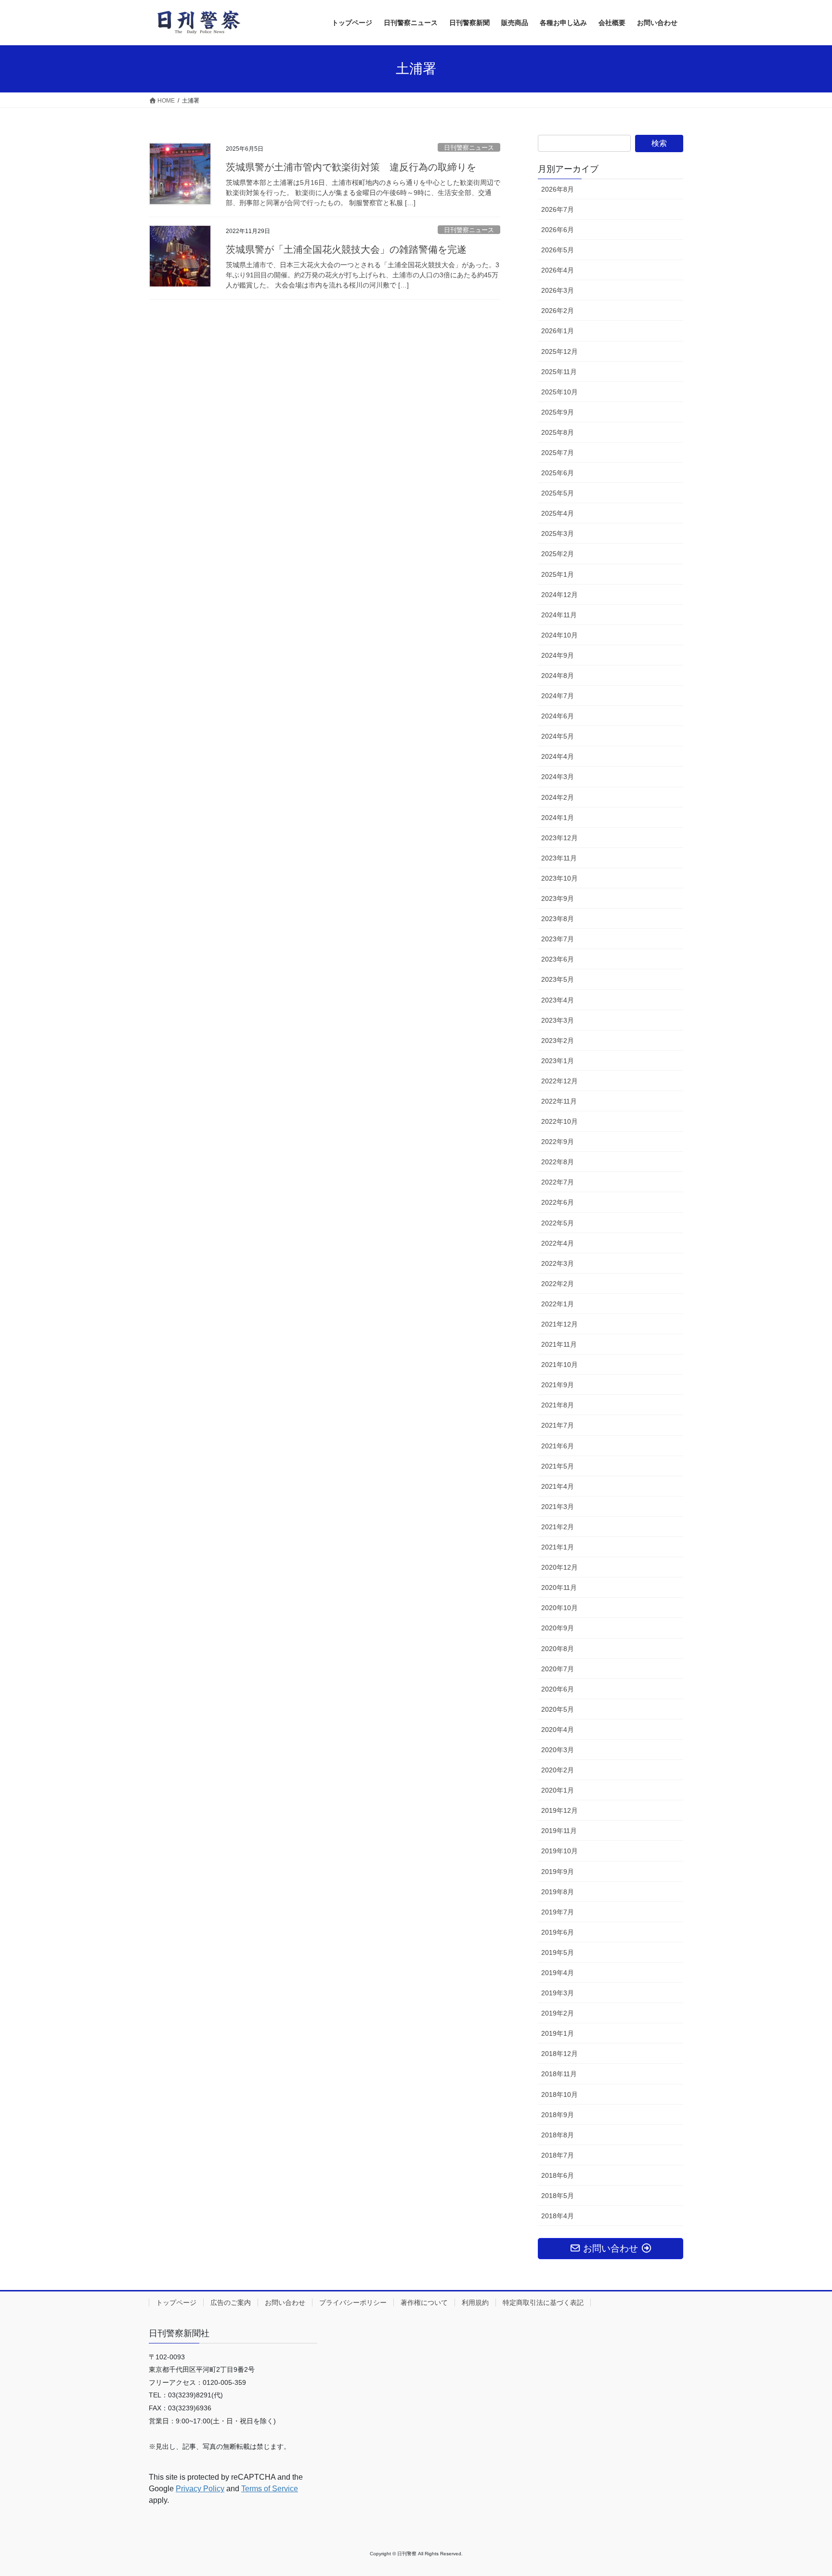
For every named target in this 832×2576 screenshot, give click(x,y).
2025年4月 (558, 513)
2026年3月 (558, 290)
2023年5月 (558, 979)
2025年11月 (559, 372)
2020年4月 (558, 1730)
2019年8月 (558, 1892)
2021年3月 (558, 1507)
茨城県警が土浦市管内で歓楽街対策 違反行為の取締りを (351, 167)
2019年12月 (559, 1810)
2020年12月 (559, 1567)
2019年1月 (558, 2033)
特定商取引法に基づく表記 (543, 2303)
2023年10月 (559, 878)
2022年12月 (559, 1081)
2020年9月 (558, 1628)
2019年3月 (558, 1993)
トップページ (176, 2303)
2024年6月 (558, 716)
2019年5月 (558, 1952)
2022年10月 (559, 1121)
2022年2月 (558, 1284)
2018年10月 (559, 2095)
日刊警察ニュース (469, 148)
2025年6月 (558, 473)
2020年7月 (558, 1669)
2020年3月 (558, 1750)
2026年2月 (558, 311)
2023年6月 (558, 959)
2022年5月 (558, 1223)
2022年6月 (558, 1202)
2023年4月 (558, 1000)
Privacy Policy (200, 2489)
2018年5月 (558, 2196)
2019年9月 (558, 1872)
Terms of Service (270, 2489)
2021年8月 (558, 1405)
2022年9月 (558, 1142)
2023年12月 (559, 838)
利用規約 (475, 2303)
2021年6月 (558, 1446)
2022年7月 (558, 1182)
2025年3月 (558, 533)
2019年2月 (558, 2013)
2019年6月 (558, 1932)
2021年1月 (558, 1547)
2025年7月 (558, 453)
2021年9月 (558, 1385)
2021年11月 (559, 1344)
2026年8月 (558, 189)
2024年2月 (558, 797)
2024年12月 (559, 595)
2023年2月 (558, 1041)
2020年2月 (558, 1770)
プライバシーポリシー (353, 2303)
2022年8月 (558, 1162)
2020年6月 (558, 1689)
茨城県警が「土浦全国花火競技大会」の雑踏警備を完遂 (346, 249)
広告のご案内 (231, 2303)
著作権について (424, 2303)
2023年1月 (558, 1061)
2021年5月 (558, 1466)
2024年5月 (558, 736)
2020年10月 (559, 1608)
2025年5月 (558, 493)
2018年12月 (559, 2054)
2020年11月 (559, 1587)
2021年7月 (558, 1425)
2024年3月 (558, 777)
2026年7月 (558, 209)
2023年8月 (558, 919)
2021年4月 (558, 1486)
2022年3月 (558, 1263)
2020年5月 (558, 1709)
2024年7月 (558, 696)
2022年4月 (558, 1243)
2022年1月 (558, 1304)
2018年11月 (559, 2074)
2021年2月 (558, 1527)
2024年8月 (558, 676)
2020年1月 (558, 1790)
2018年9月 (558, 2115)
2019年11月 (559, 1831)
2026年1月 (558, 331)
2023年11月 (559, 858)
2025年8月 (558, 432)
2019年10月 (559, 1851)
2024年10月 (559, 635)
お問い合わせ (285, 2303)
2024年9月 (558, 655)
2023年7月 (558, 939)
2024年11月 (559, 615)
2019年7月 (558, 1912)
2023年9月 (558, 898)
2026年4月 (558, 270)
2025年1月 (558, 574)
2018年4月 (558, 2216)
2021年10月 (559, 1365)
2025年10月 (559, 392)
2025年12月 (559, 351)
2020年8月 (558, 1649)
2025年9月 (558, 412)
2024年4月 (558, 756)
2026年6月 (558, 230)
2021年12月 (559, 1324)
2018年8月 (558, 2135)
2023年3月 (558, 1020)
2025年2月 (558, 554)
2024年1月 (558, 818)
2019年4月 (558, 1973)
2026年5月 (558, 250)
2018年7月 (558, 2155)
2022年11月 (559, 1101)
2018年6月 (558, 2175)
